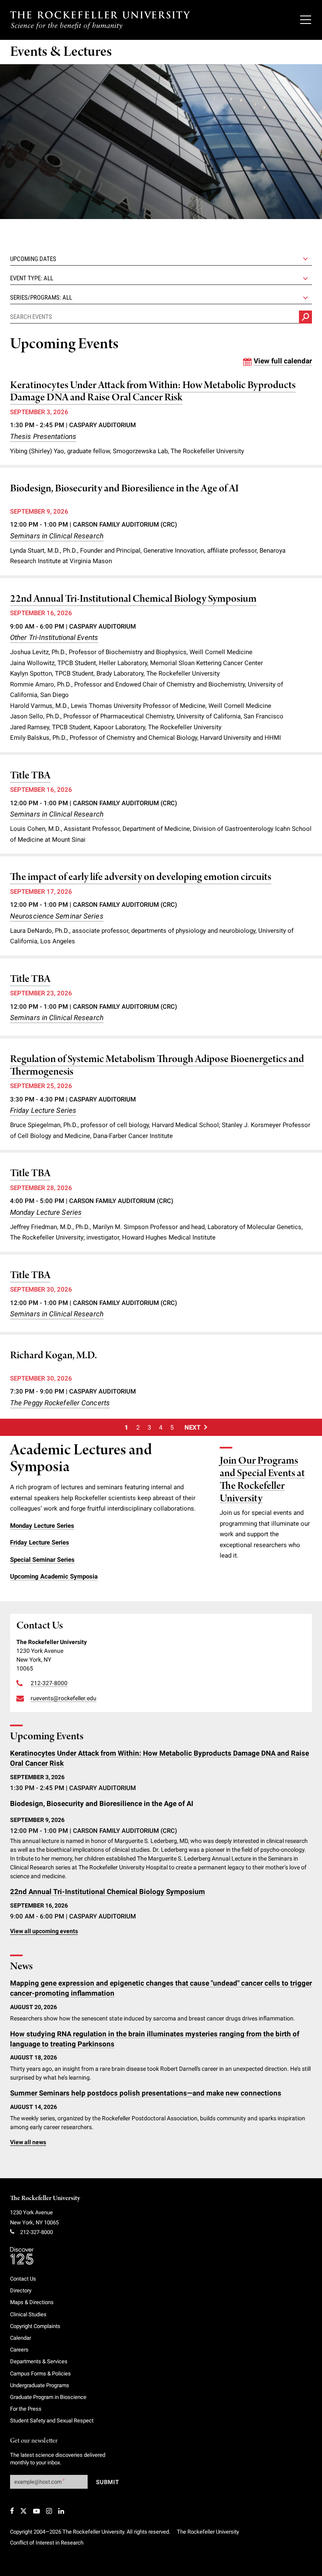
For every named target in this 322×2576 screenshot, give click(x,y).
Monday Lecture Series (46, 1212)
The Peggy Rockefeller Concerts (60, 1403)
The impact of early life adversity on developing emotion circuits (141, 877)
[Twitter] (23, 2511)
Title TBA (30, 776)
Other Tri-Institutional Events (54, 637)
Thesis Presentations (43, 436)
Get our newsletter (34, 2441)
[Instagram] (49, 2511)
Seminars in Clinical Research (57, 536)
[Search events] (305, 317)
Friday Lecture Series (43, 1110)
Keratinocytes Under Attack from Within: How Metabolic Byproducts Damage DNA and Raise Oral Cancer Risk (153, 392)
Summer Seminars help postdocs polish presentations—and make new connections (146, 2093)
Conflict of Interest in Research (47, 2543)
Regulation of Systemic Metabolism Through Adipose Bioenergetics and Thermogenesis (157, 1066)
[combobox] (161, 278)
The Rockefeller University (45, 2198)
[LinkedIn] (61, 2511)
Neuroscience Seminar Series (57, 916)
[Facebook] (12, 2511)
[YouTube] (36, 2511)
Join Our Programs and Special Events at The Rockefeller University (262, 1480)
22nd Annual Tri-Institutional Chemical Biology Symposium (133, 599)
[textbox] (161, 278)
